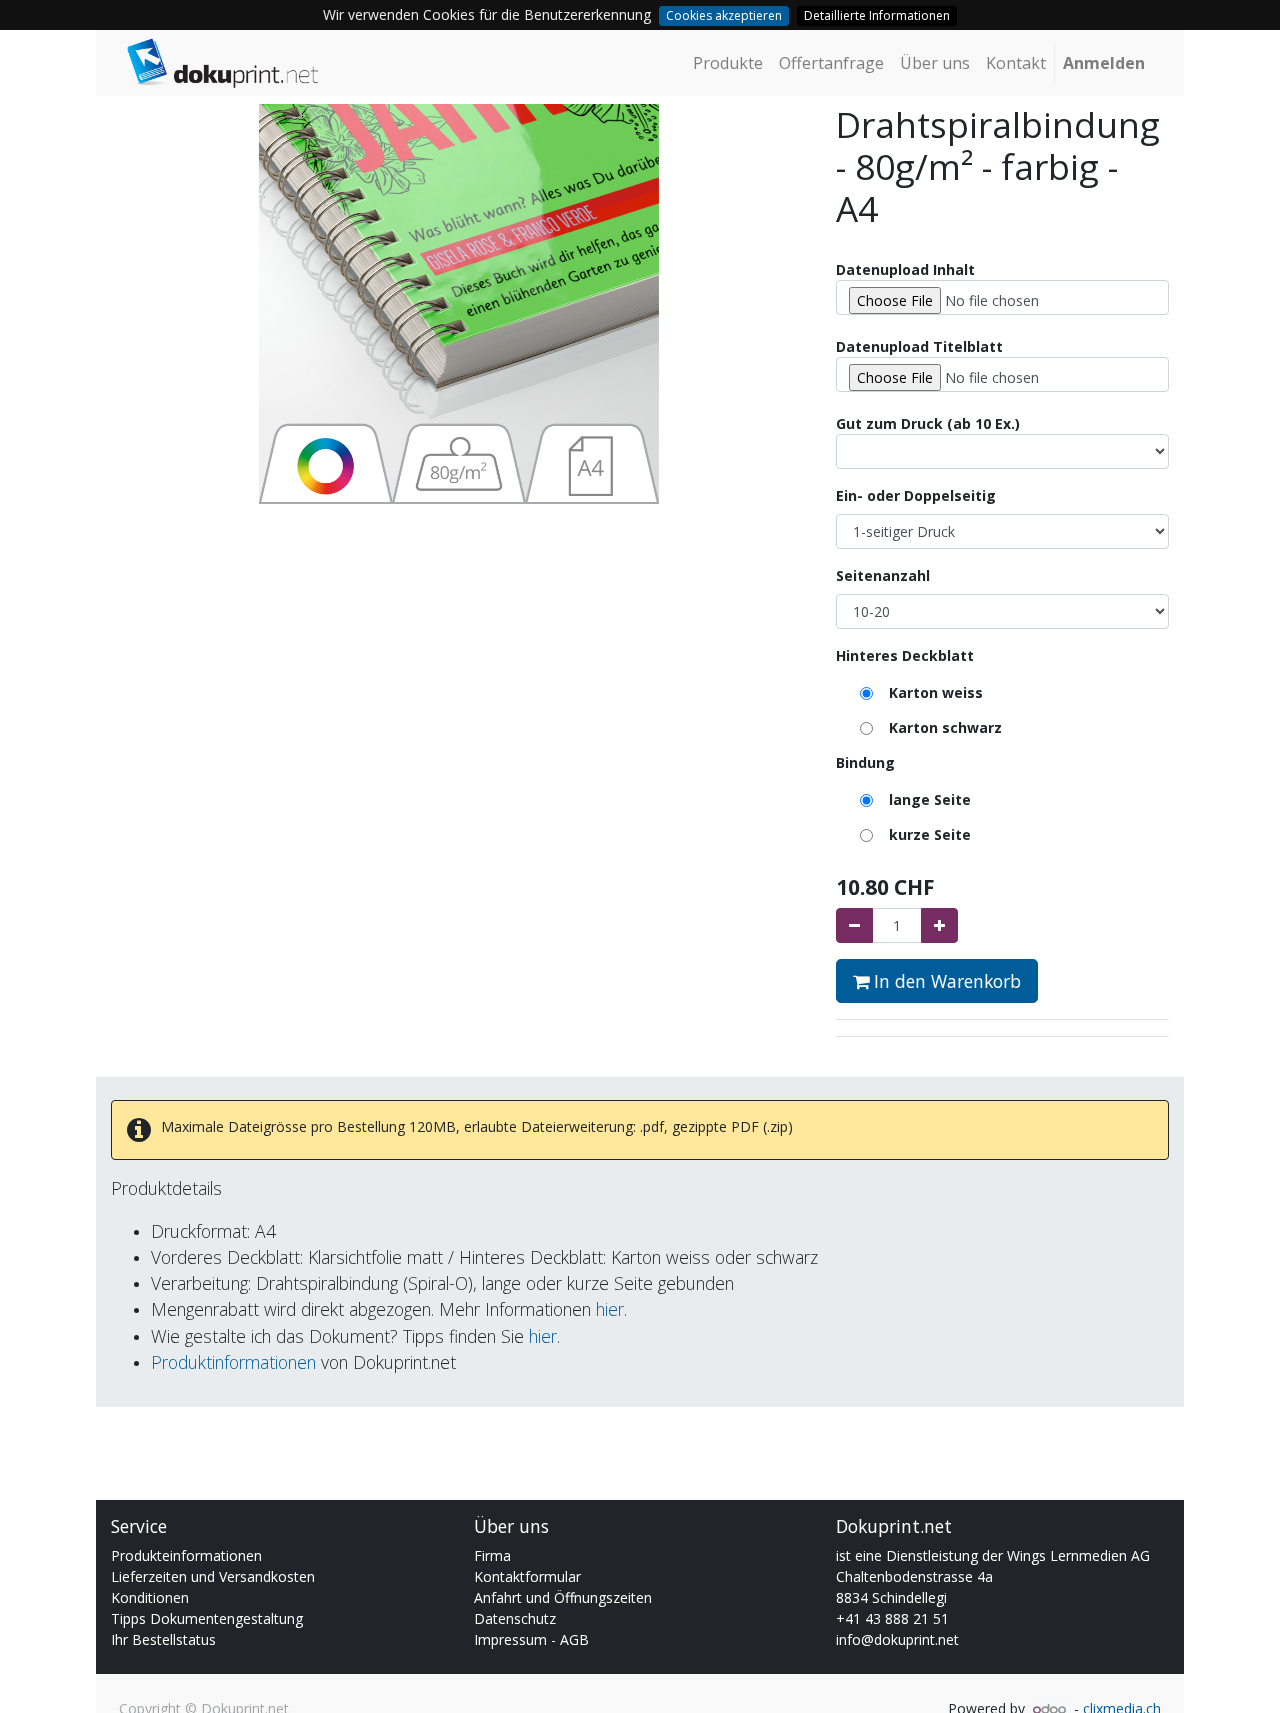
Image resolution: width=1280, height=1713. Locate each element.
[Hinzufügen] (939, 925)
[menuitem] (728, 63)
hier (610, 1309)
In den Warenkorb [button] (945, 981)
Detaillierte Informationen (877, 15)
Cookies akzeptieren (724, 15)
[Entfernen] (854, 925)
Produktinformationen (233, 1362)
